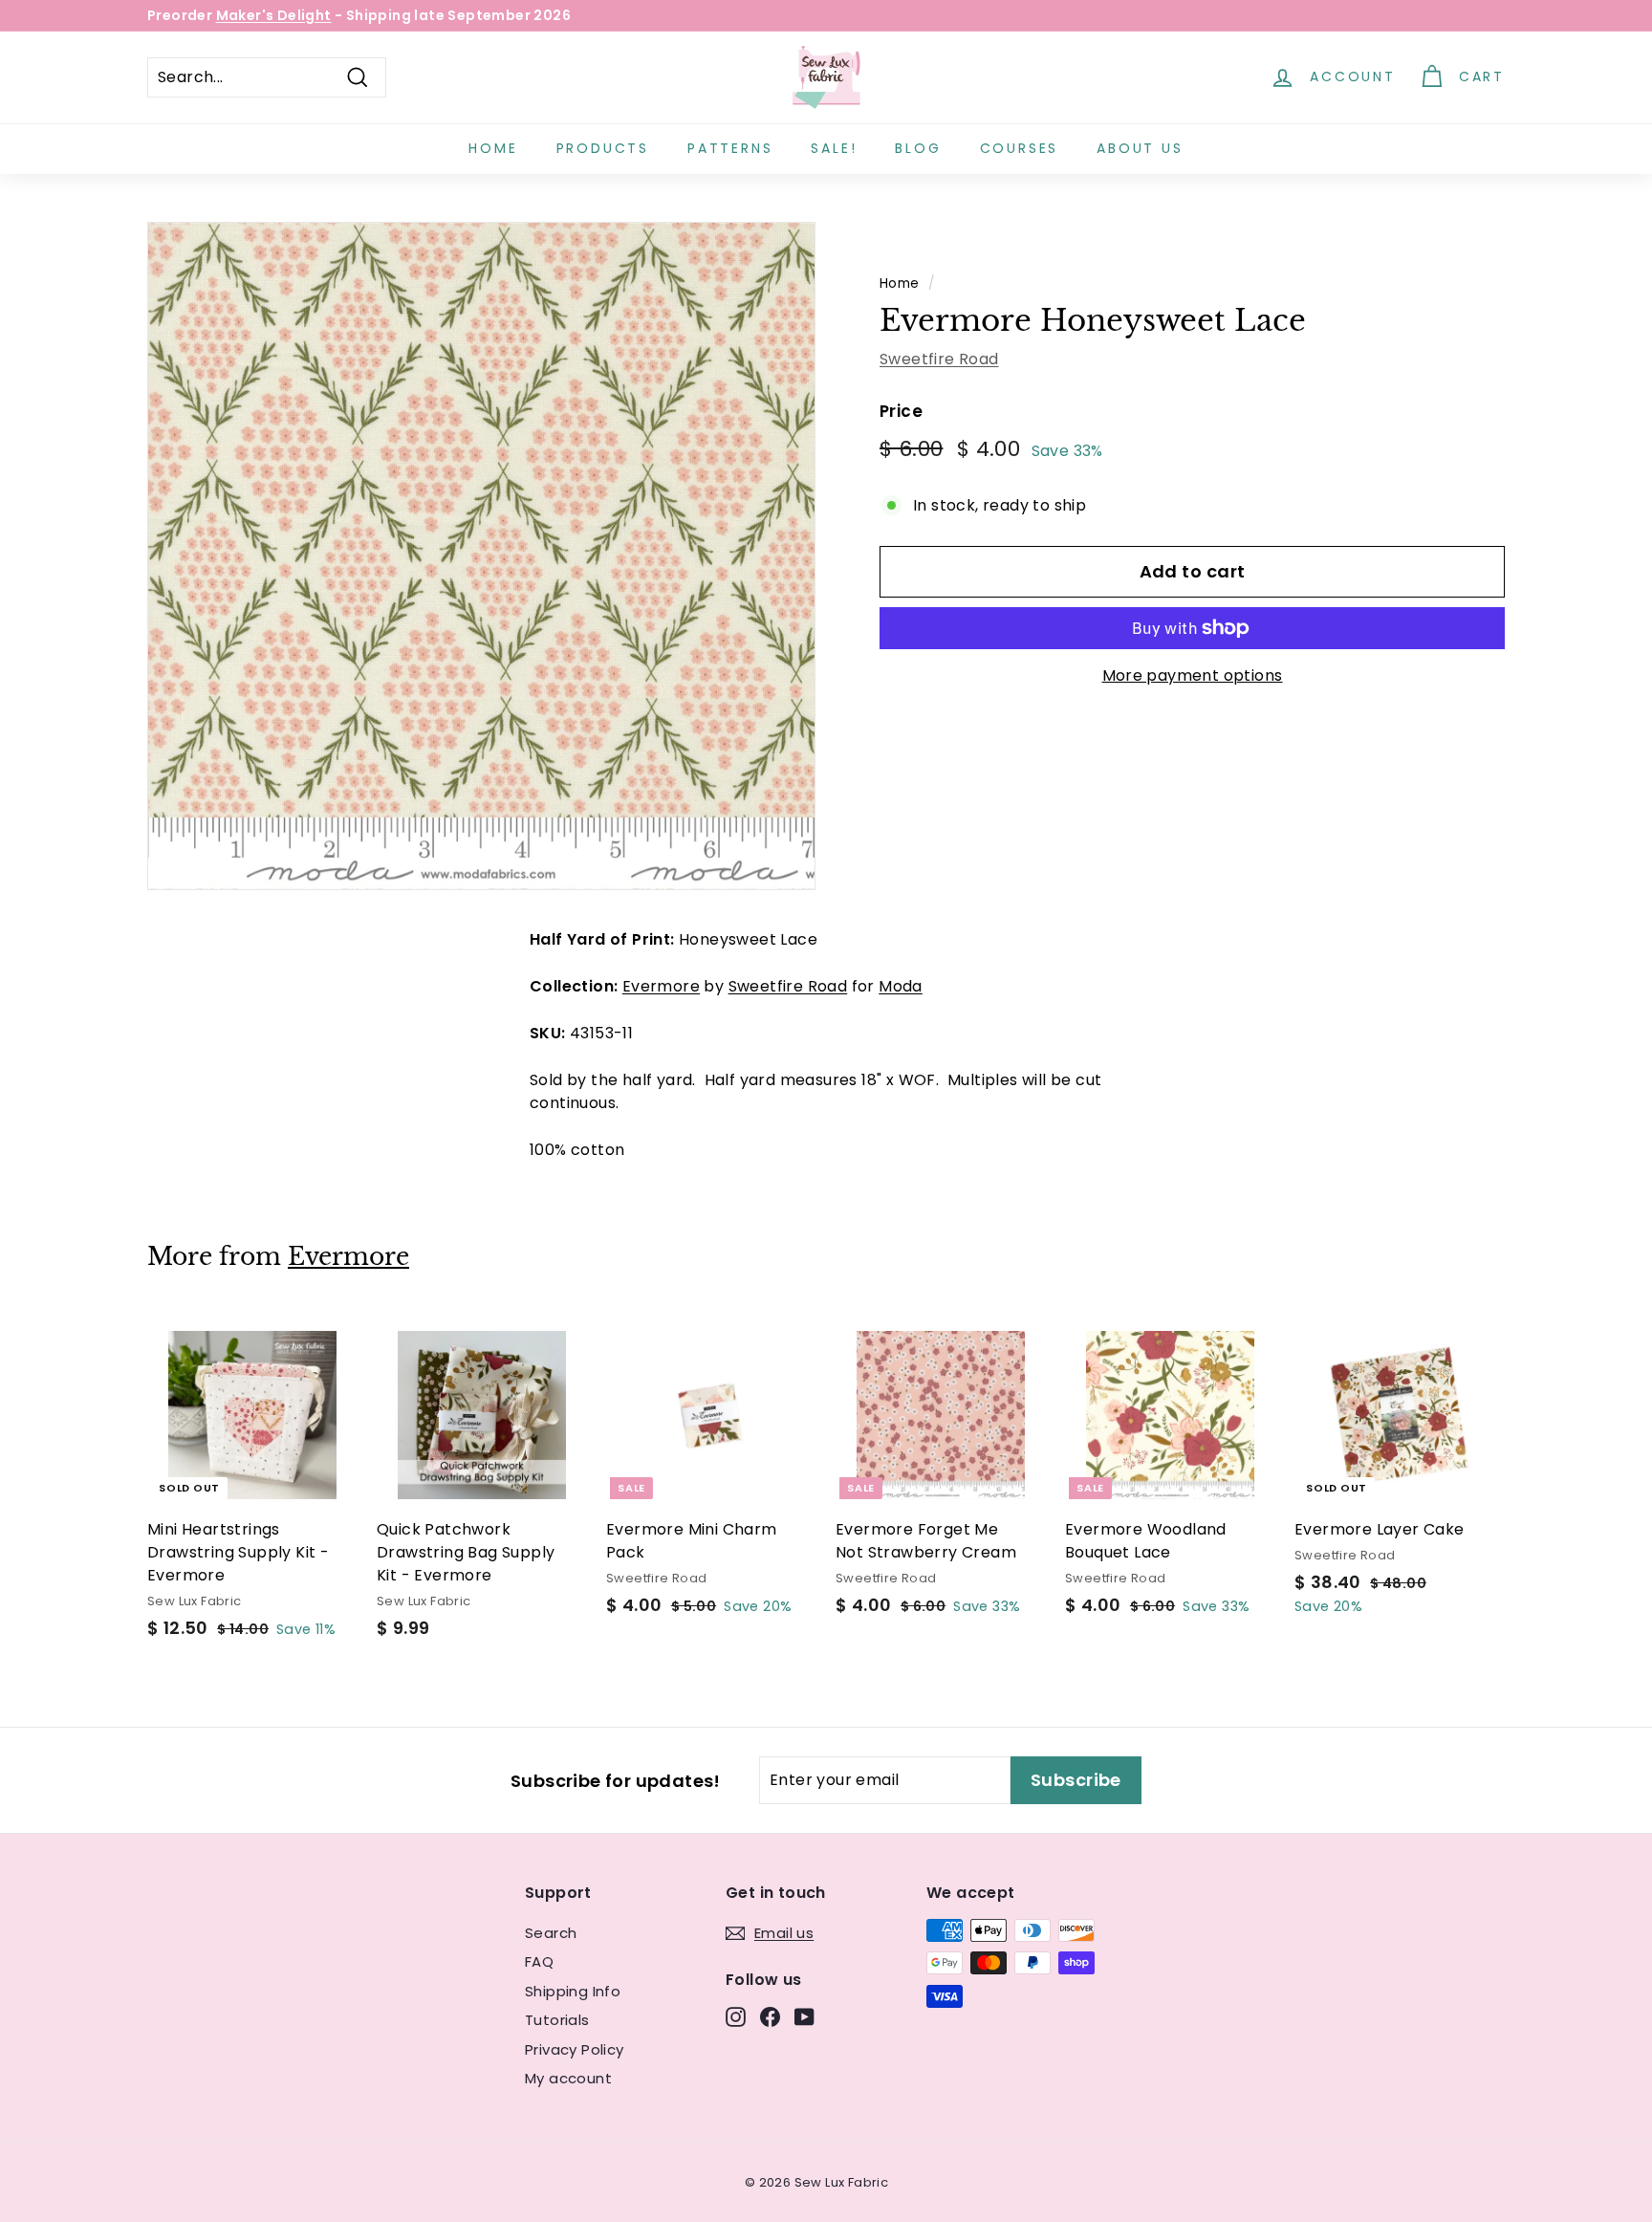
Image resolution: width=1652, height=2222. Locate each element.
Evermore (661, 986)
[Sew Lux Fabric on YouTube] (804, 2017)
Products (603, 148)
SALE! (834, 148)
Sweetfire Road (939, 359)
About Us (1140, 148)
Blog (918, 148)
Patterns (730, 148)
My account (568, 2078)
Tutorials (557, 2020)
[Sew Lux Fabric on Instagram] (736, 2017)
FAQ (539, 1961)
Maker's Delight (274, 15)
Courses (1020, 148)
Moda (901, 986)
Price (901, 411)
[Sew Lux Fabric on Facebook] (770, 2017)
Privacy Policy (575, 2049)
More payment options (1193, 675)
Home (493, 148)
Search (551, 1933)
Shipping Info (573, 1991)
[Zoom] (481, 556)
